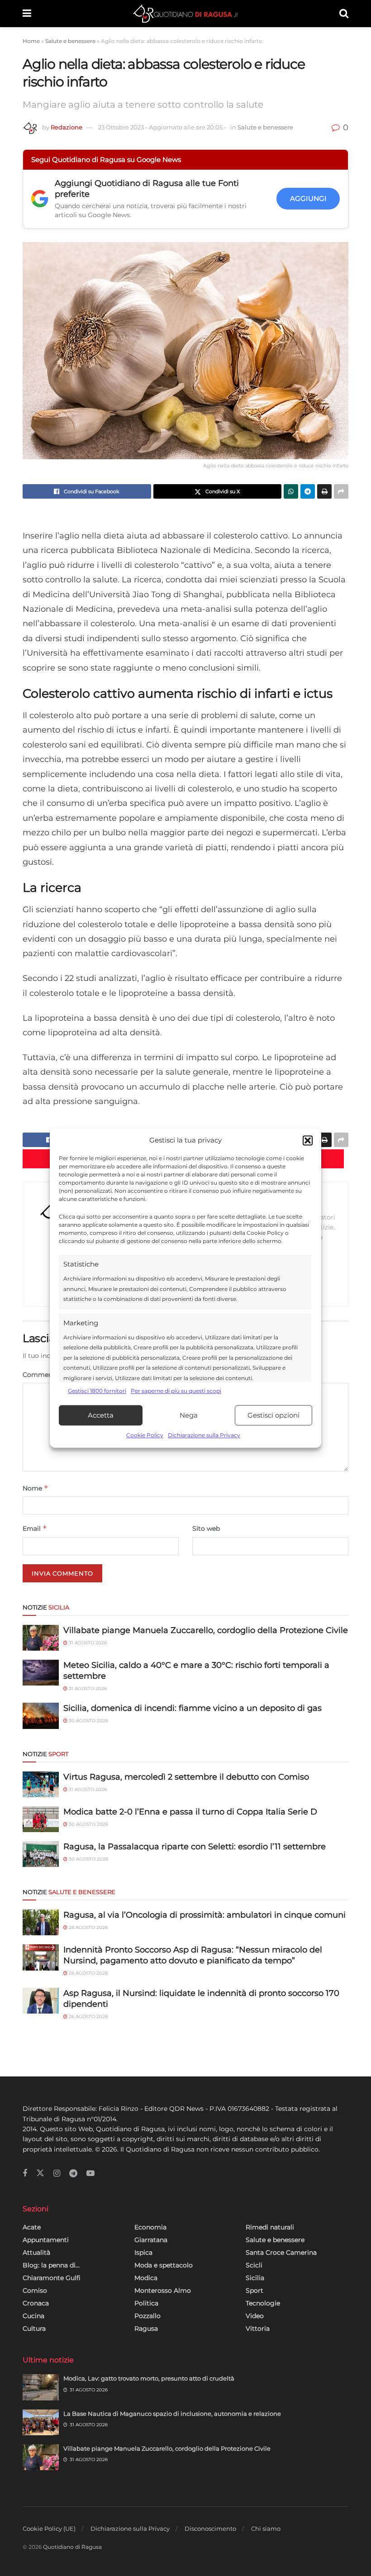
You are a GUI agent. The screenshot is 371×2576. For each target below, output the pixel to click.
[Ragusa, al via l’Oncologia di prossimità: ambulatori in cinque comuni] (41, 1922)
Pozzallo (147, 2316)
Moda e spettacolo (164, 2265)
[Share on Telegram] (308, 491)
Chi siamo (266, 2528)
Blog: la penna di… (51, 2265)
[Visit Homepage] (185, 14)
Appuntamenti (46, 2240)
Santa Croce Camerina (281, 2252)
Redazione (67, 127)
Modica (146, 2278)
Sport (254, 2290)
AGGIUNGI (308, 198)
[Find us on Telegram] (73, 2174)
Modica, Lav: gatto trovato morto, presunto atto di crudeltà (149, 2378)
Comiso (35, 2290)
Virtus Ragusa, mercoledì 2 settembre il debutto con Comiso (186, 1777)
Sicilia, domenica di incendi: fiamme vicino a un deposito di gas (193, 1708)
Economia (150, 2227)
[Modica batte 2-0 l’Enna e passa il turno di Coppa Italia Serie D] (41, 1819)
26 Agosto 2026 (88, 1973)
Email (35, 1528)
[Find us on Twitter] (40, 2173)
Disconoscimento (210, 2528)
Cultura (34, 2328)
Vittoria (258, 2328)
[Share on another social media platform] (341, 491)
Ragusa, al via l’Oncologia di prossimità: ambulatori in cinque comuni (205, 1915)
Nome (36, 1488)
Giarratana (151, 2240)
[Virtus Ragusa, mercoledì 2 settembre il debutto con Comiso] (41, 1784)
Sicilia (255, 2278)
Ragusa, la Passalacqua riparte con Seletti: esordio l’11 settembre (195, 1847)
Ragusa (146, 2328)
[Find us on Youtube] (90, 2174)
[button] (308, 1140)
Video (255, 2316)
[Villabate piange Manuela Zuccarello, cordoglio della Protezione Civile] (41, 1638)
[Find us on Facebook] (25, 2174)
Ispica (143, 2252)
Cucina (33, 2316)
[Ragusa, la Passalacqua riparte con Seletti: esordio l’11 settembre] (41, 1854)
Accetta (101, 1415)
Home (31, 41)
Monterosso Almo (163, 2290)
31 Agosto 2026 (87, 1643)
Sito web (206, 1528)
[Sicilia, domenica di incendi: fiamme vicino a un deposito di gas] (41, 1716)
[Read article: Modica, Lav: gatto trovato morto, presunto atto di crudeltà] (41, 2387)
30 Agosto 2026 (88, 1721)
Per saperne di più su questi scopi (176, 1391)
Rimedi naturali (270, 2227)
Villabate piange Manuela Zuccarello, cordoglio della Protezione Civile (206, 1630)
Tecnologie (263, 2303)
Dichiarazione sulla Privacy (204, 1436)
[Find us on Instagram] (57, 2174)
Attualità (36, 2252)
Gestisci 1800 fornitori (97, 1391)
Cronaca (36, 2303)
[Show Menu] (27, 14)
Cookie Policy (145, 1436)
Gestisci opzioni (273, 1415)
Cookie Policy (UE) (49, 2528)
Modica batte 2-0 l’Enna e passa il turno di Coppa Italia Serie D (190, 1812)
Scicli (254, 2265)
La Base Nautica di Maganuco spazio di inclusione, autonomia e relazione (172, 2414)
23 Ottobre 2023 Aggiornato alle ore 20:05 (162, 127)
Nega (189, 1415)
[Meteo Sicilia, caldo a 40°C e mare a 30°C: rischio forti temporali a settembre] (41, 1673)
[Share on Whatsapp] (291, 491)
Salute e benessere (70, 41)
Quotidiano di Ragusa (72, 2547)
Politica (146, 2303)
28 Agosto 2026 (88, 1927)
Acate (32, 2227)
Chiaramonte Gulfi (52, 2278)
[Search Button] (344, 14)
